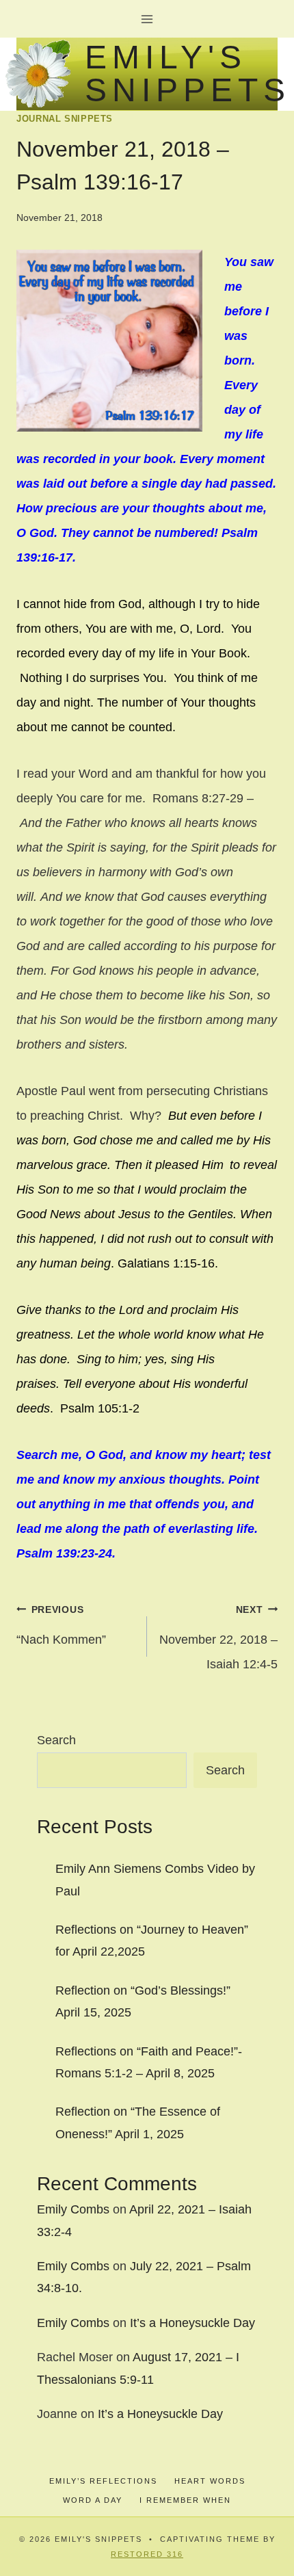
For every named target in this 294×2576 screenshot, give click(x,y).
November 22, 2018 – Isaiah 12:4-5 (218, 1638)
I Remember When (185, 2500)
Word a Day (93, 2500)
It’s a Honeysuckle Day (192, 2323)
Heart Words (210, 2481)
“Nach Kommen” (61, 1625)
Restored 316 (147, 2554)
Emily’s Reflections (103, 2481)
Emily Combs (73, 2209)
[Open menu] (147, 19)
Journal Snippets (65, 119)
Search (56, 1740)
